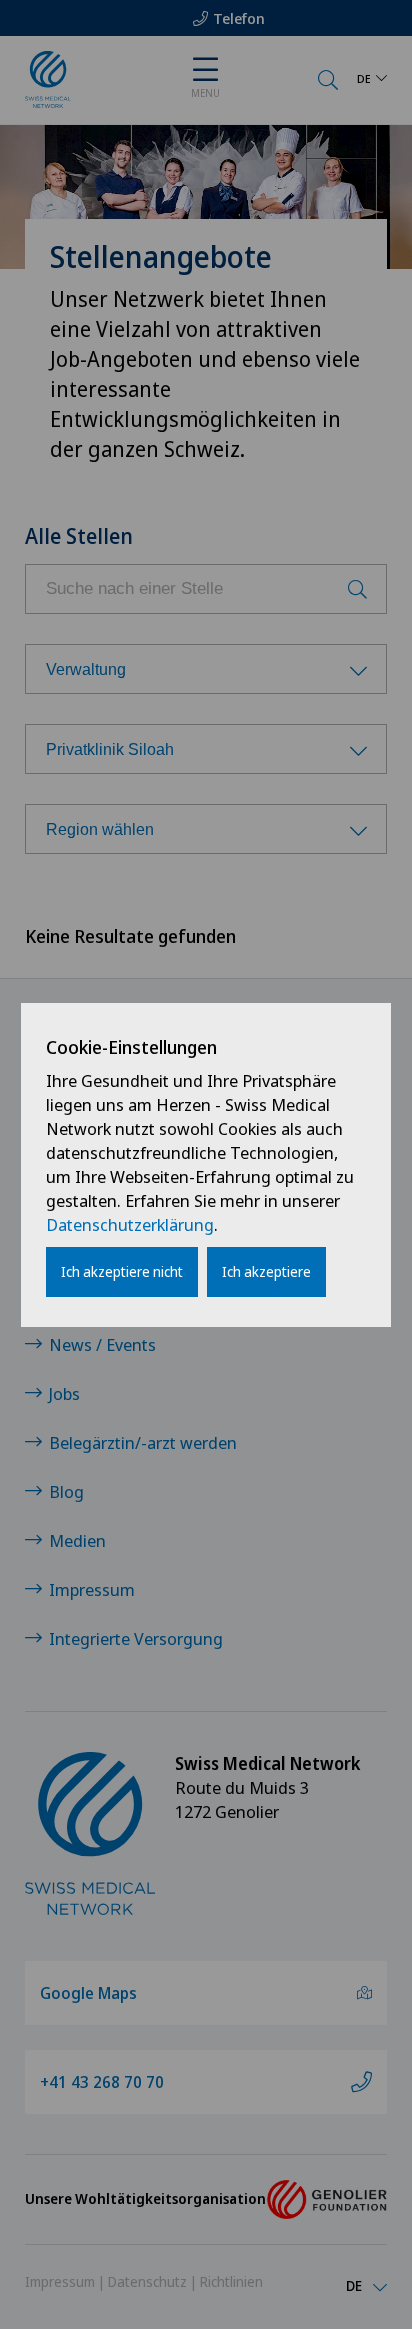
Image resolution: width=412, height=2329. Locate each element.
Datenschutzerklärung (130, 1224)
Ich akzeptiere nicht (122, 1271)
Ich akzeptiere (266, 1271)
